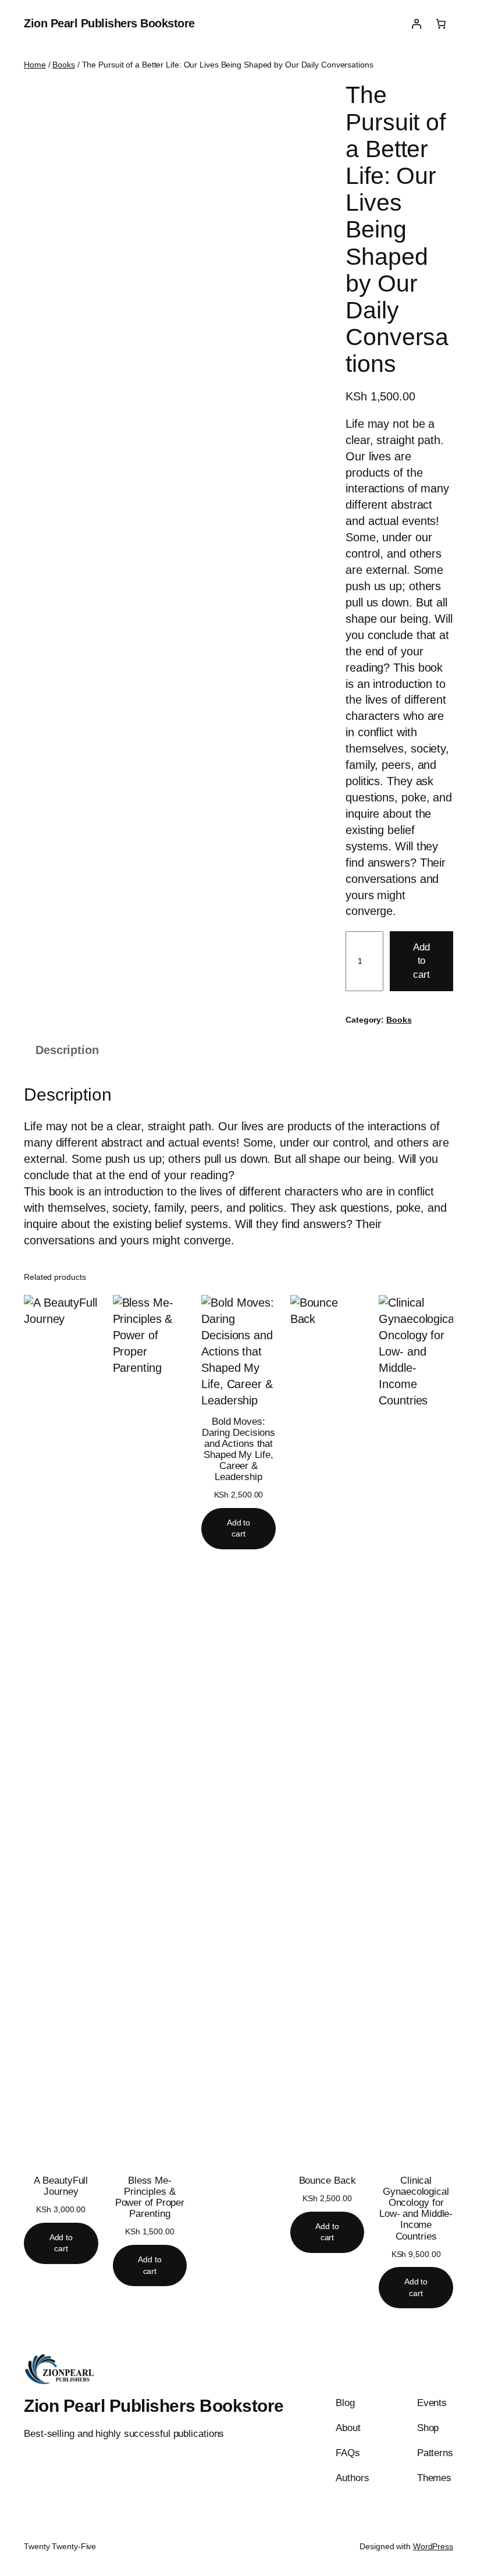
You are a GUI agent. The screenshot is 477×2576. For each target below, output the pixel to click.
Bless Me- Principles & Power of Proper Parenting (150, 2197)
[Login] (416, 24)
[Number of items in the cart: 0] (441, 24)
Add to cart (421, 961)
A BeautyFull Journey (61, 2186)
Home (35, 65)
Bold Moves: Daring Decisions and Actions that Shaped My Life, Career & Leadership (238, 1449)
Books (64, 65)
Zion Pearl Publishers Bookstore (109, 23)
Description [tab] (67, 1050)
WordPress (433, 2546)
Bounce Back (328, 2181)
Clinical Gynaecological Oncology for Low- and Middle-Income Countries (416, 2208)
